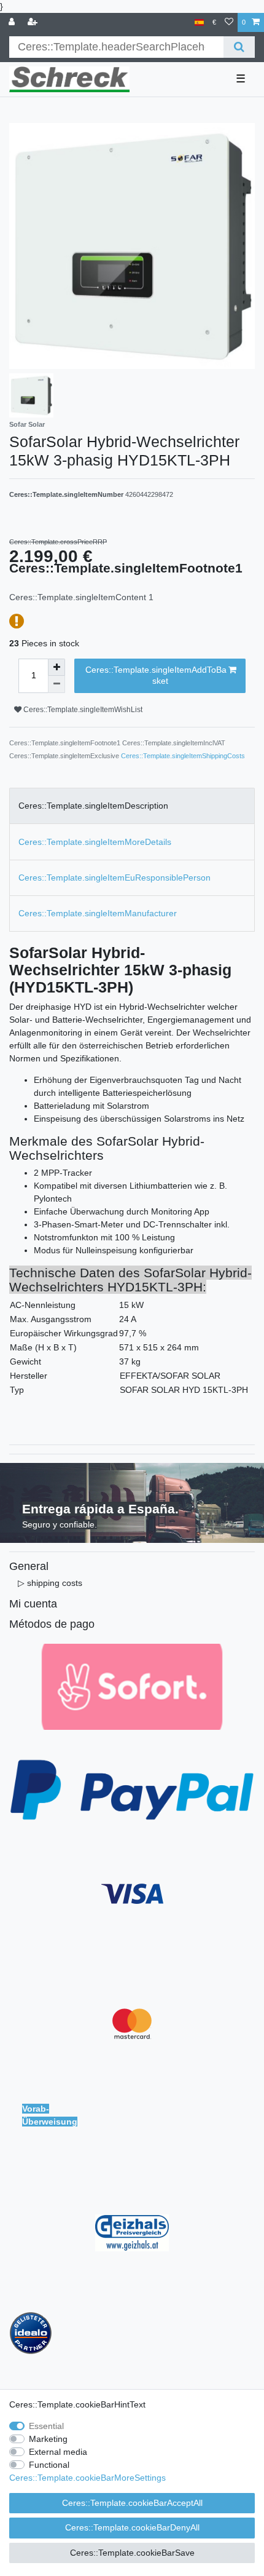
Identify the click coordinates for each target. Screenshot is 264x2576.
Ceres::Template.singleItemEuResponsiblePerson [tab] (115, 878)
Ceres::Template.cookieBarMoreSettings (87, 2478)
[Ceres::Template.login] (13, 22)
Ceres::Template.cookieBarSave (132, 2553)
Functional (49, 2465)
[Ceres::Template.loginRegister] (34, 22)
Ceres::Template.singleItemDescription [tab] (93, 806)
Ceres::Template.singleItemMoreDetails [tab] (95, 842)
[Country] (199, 22)
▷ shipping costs (50, 1583)
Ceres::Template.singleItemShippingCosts (183, 756)
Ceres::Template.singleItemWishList (82, 710)
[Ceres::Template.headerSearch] (239, 47)
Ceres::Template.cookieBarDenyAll (132, 2527)
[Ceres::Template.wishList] (229, 22)
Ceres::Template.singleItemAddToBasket (156, 675)
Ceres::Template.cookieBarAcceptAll (132, 2503)
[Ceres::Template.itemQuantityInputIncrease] (56, 667)
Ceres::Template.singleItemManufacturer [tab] (98, 913)
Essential (46, 2426)
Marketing (48, 2439)
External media (58, 2452)
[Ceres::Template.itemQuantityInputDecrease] (56, 684)
